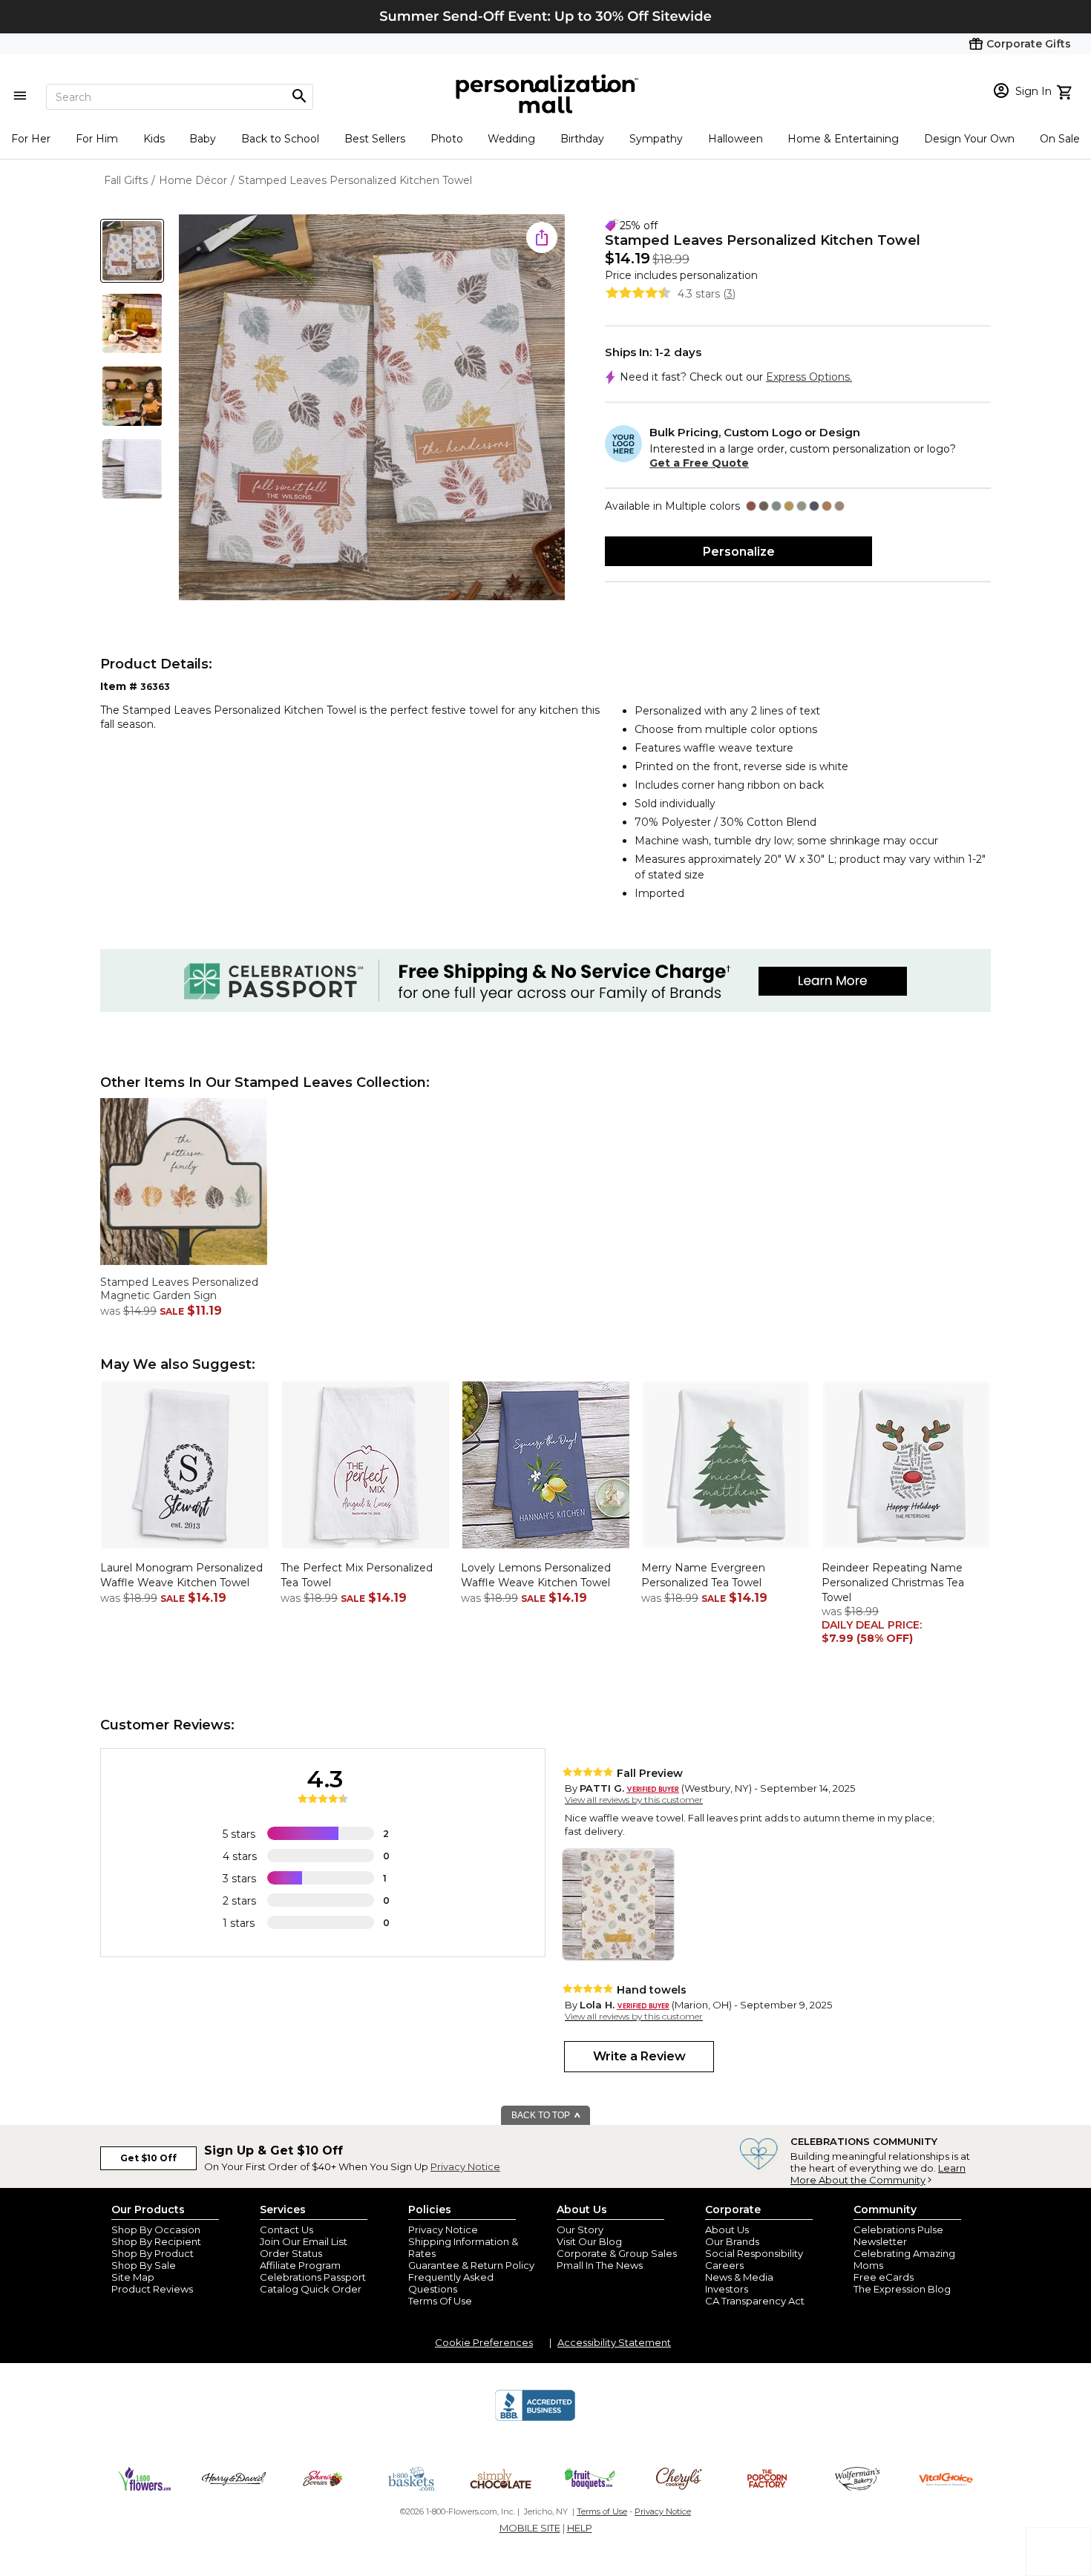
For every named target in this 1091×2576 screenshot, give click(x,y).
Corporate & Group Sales (617, 2253)
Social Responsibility (754, 2253)
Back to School (280, 139)
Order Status (291, 2253)
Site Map (133, 2277)
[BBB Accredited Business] (535, 2419)
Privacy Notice (465, 2166)
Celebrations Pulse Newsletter (898, 2235)
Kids (154, 139)
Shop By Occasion (156, 2230)
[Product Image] (372, 408)
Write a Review (639, 2056)
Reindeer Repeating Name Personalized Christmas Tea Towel (893, 1582)
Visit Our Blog (589, 2241)
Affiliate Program (300, 2265)
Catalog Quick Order (311, 2289)
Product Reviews (152, 2289)
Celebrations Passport (313, 2277)
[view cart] (1066, 91)
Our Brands (732, 2241)
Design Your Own (969, 139)
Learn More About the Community (878, 2174)
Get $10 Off (148, 2158)
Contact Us (286, 2230)
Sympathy (656, 139)
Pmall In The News (600, 2265)
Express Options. (809, 377)
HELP (580, 2528)
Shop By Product (153, 2253)
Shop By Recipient (156, 2241)
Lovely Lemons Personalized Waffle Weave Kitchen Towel (536, 1575)
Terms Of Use (440, 2301)
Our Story (580, 2230)
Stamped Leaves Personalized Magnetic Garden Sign (179, 1289)
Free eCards (884, 2277)
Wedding (511, 139)
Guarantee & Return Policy (471, 2265)
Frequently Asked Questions (451, 2283)
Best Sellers (375, 139)
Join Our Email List (304, 2241)
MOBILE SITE (530, 2528)
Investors (727, 2289)
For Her (31, 139)
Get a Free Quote (699, 463)
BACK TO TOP (542, 2115)
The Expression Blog (902, 2289)
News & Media (739, 2277)
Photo (447, 139)
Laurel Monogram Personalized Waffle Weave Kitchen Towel (181, 1575)
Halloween (735, 139)
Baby (203, 139)
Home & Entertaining (843, 139)
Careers (724, 2265)
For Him (97, 139)
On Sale (1060, 139)
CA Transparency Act (755, 2301)
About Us (727, 2230)
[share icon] (542, 237)
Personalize (739, 552)
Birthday (582, 139)
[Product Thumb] (132, 251)
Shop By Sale (144, 2265)
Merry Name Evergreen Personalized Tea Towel (703, 1575)
